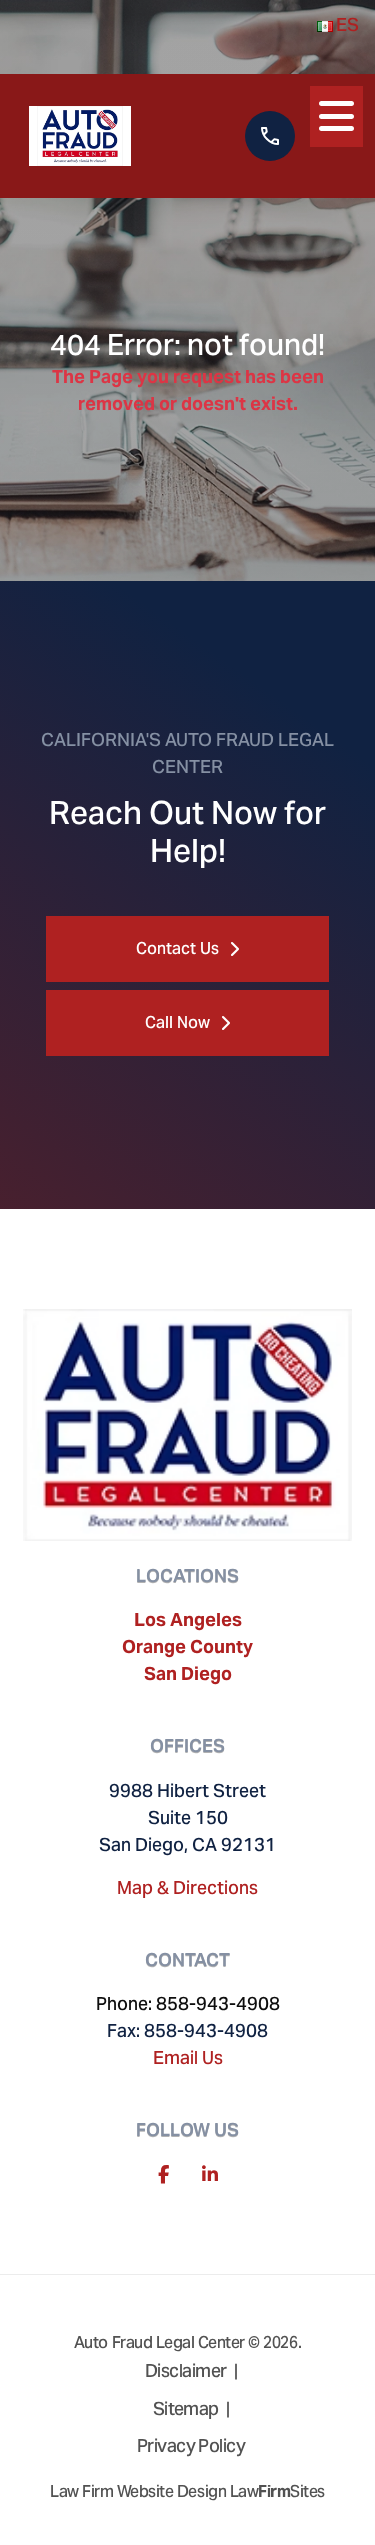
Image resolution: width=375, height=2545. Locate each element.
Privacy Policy (191, 2445)
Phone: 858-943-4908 (188, 2003)
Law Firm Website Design (138, 2491)
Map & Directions (187, 1887)
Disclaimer (186, 2370)
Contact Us (177, 948)
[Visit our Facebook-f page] (163, 2174)
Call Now (177, 1022)
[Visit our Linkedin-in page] (210, 2174)
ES (345, 24)
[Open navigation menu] (336, 112)
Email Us (188, 2057)
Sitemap (186, 2408)
